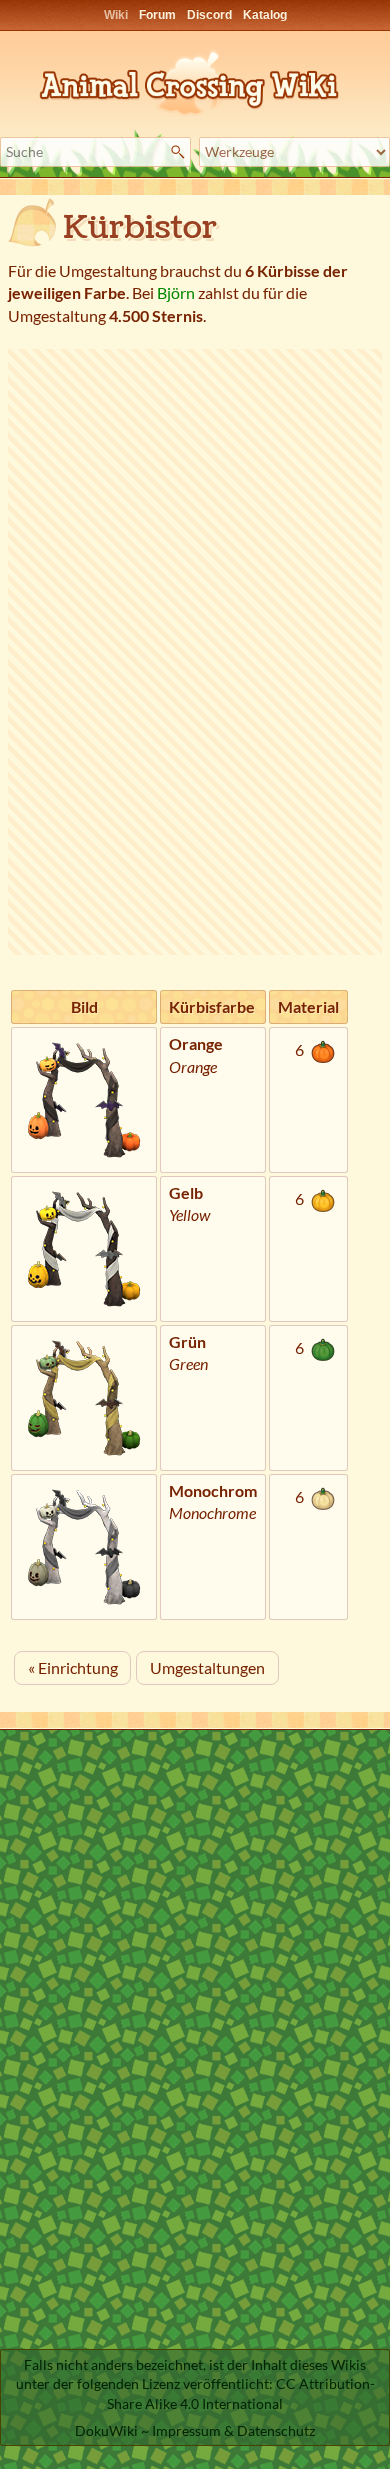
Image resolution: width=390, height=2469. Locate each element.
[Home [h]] (195, 79)
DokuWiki (106, 2430)
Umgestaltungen (207, 1667)
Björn (176, 292)
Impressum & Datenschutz (233, 2430)
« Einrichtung (73, 1667)
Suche (180, 152)
